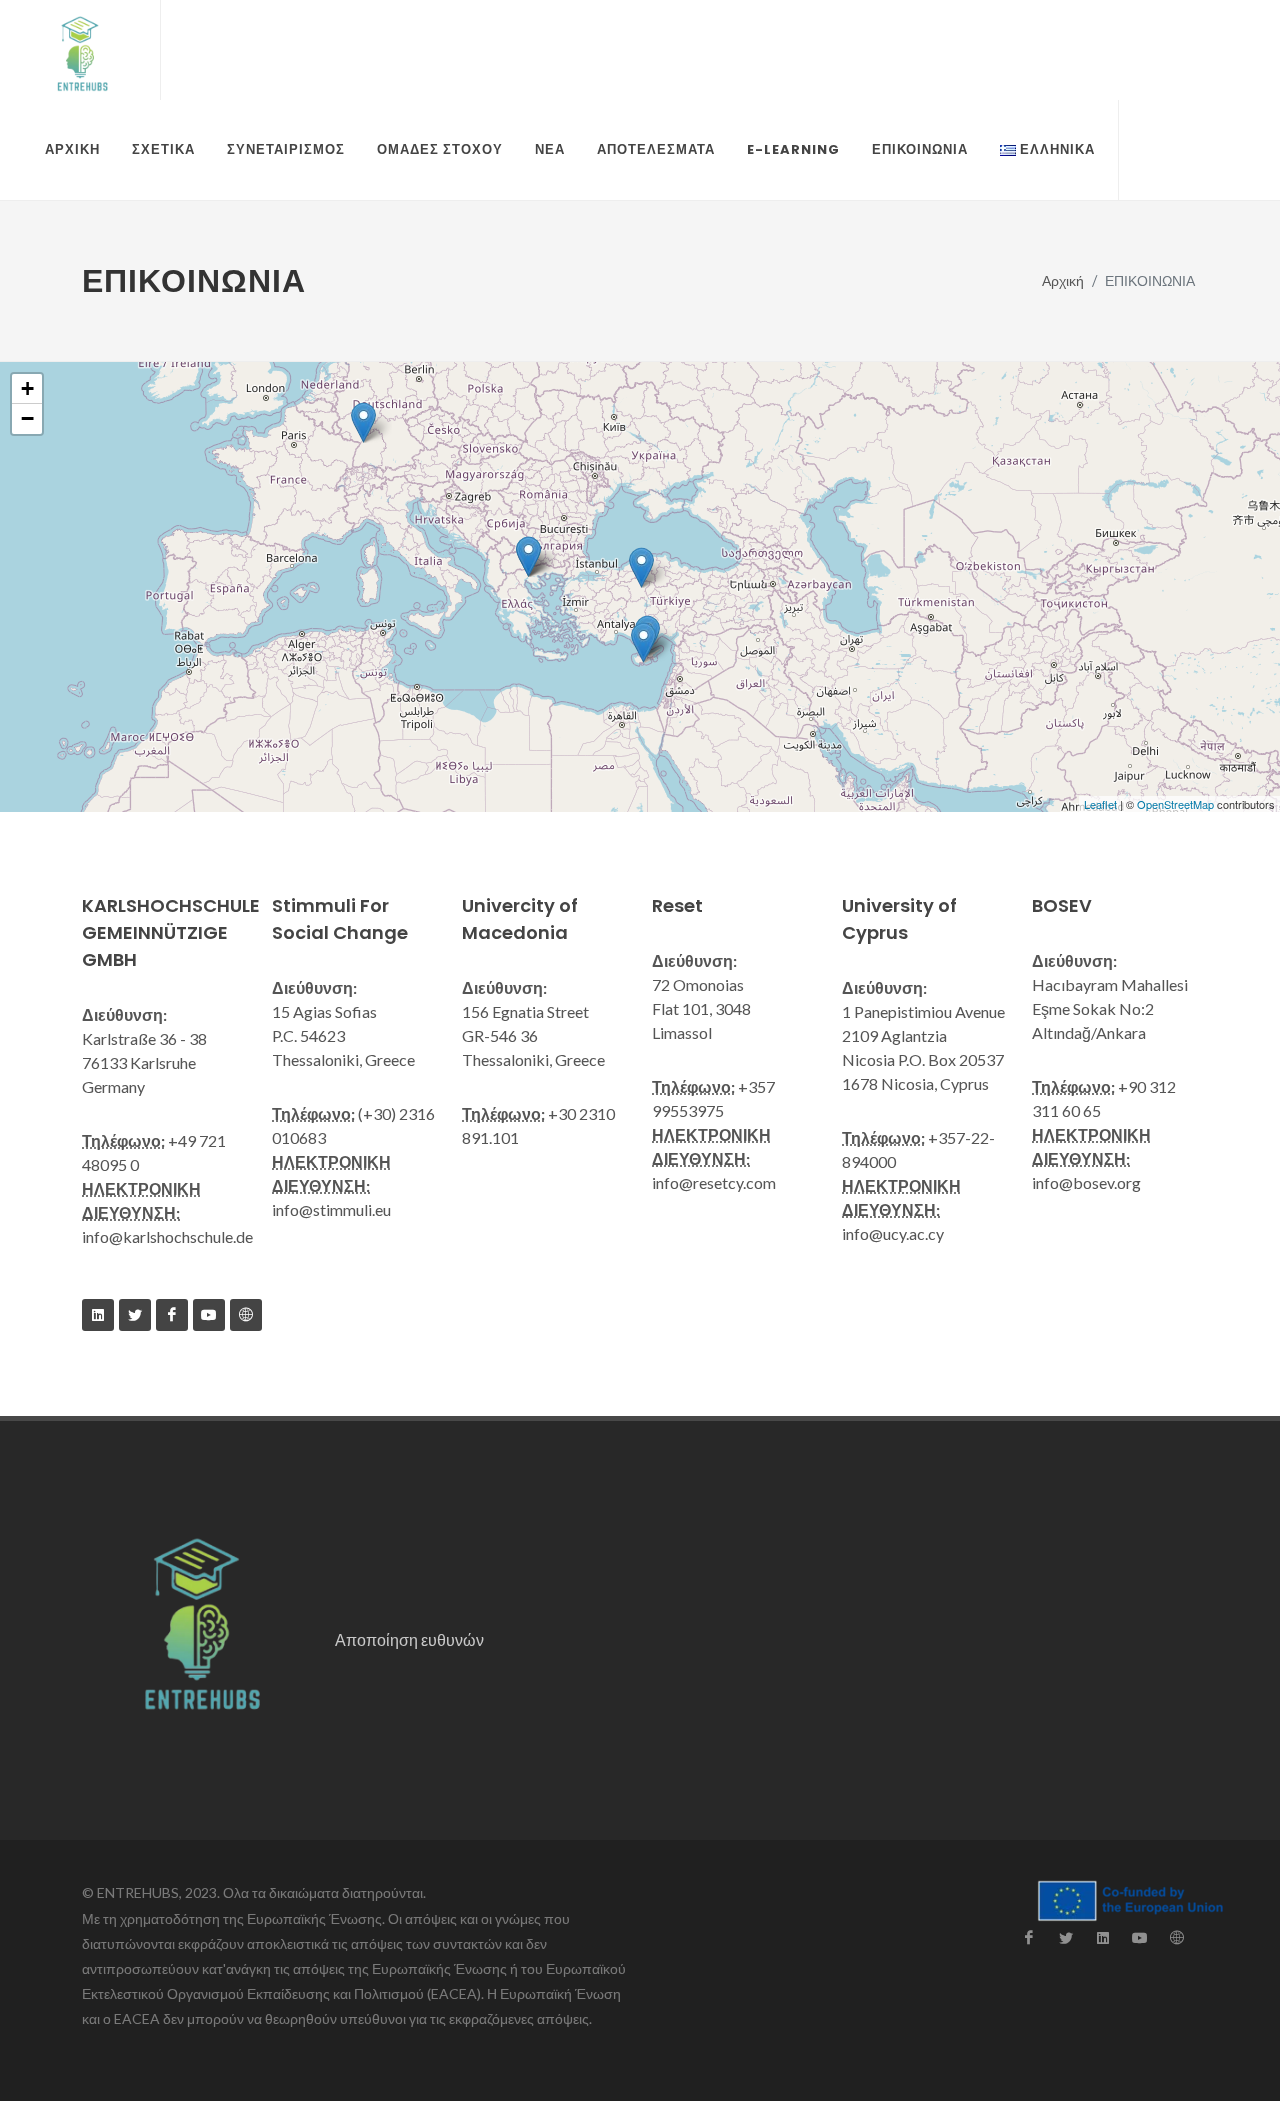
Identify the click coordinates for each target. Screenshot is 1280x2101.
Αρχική (1063, 280)
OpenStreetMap (1175, 804)
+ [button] (27, 388)
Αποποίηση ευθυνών (409, 1639)
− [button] (27, 418)
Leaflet (1100, 804)
